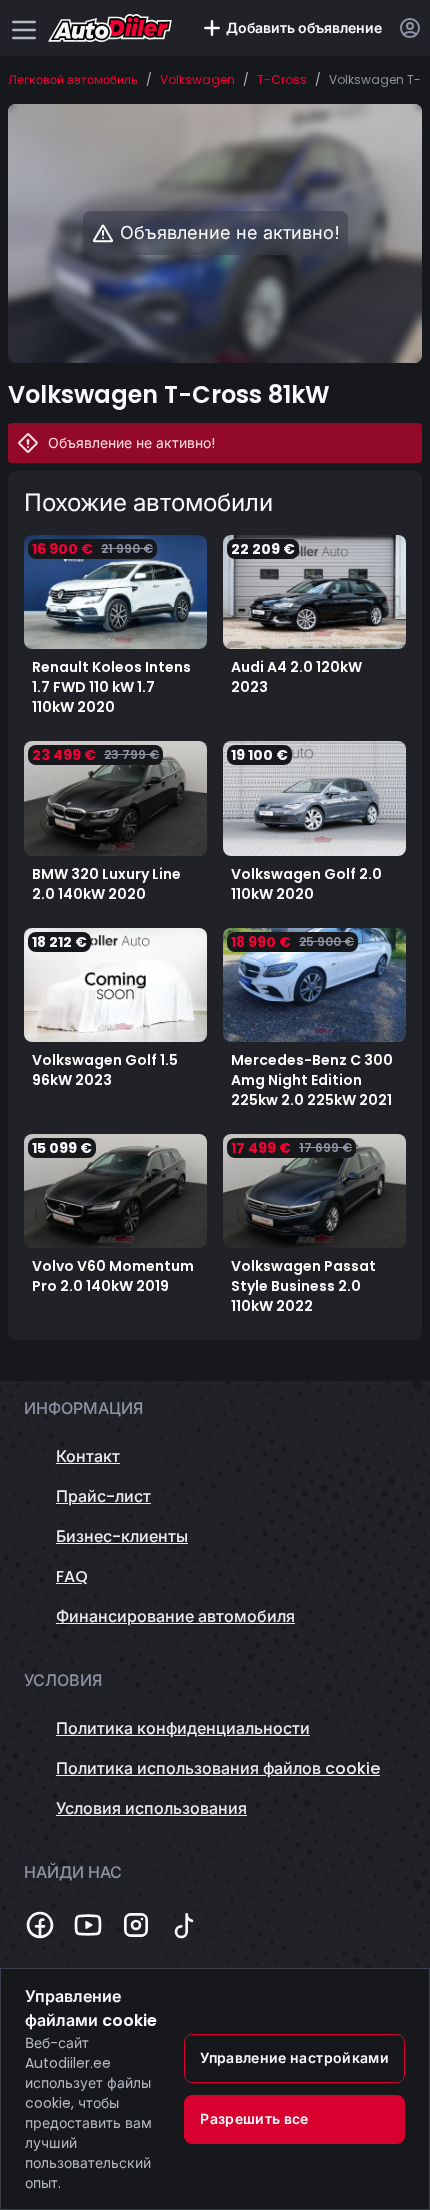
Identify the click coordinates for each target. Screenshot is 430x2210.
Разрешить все (254, 2119)
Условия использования (151, 1808)
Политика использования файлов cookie (218, 1768)
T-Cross (282, 80)
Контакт (88, 1456)
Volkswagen (197, 80)
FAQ (72, 1576)
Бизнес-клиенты (122, 1536)
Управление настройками (294, 2058)
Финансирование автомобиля (175, 1616)
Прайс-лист (103, 1496)
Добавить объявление (304, 28)
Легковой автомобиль (73, 80)
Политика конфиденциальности (183, 1728)
